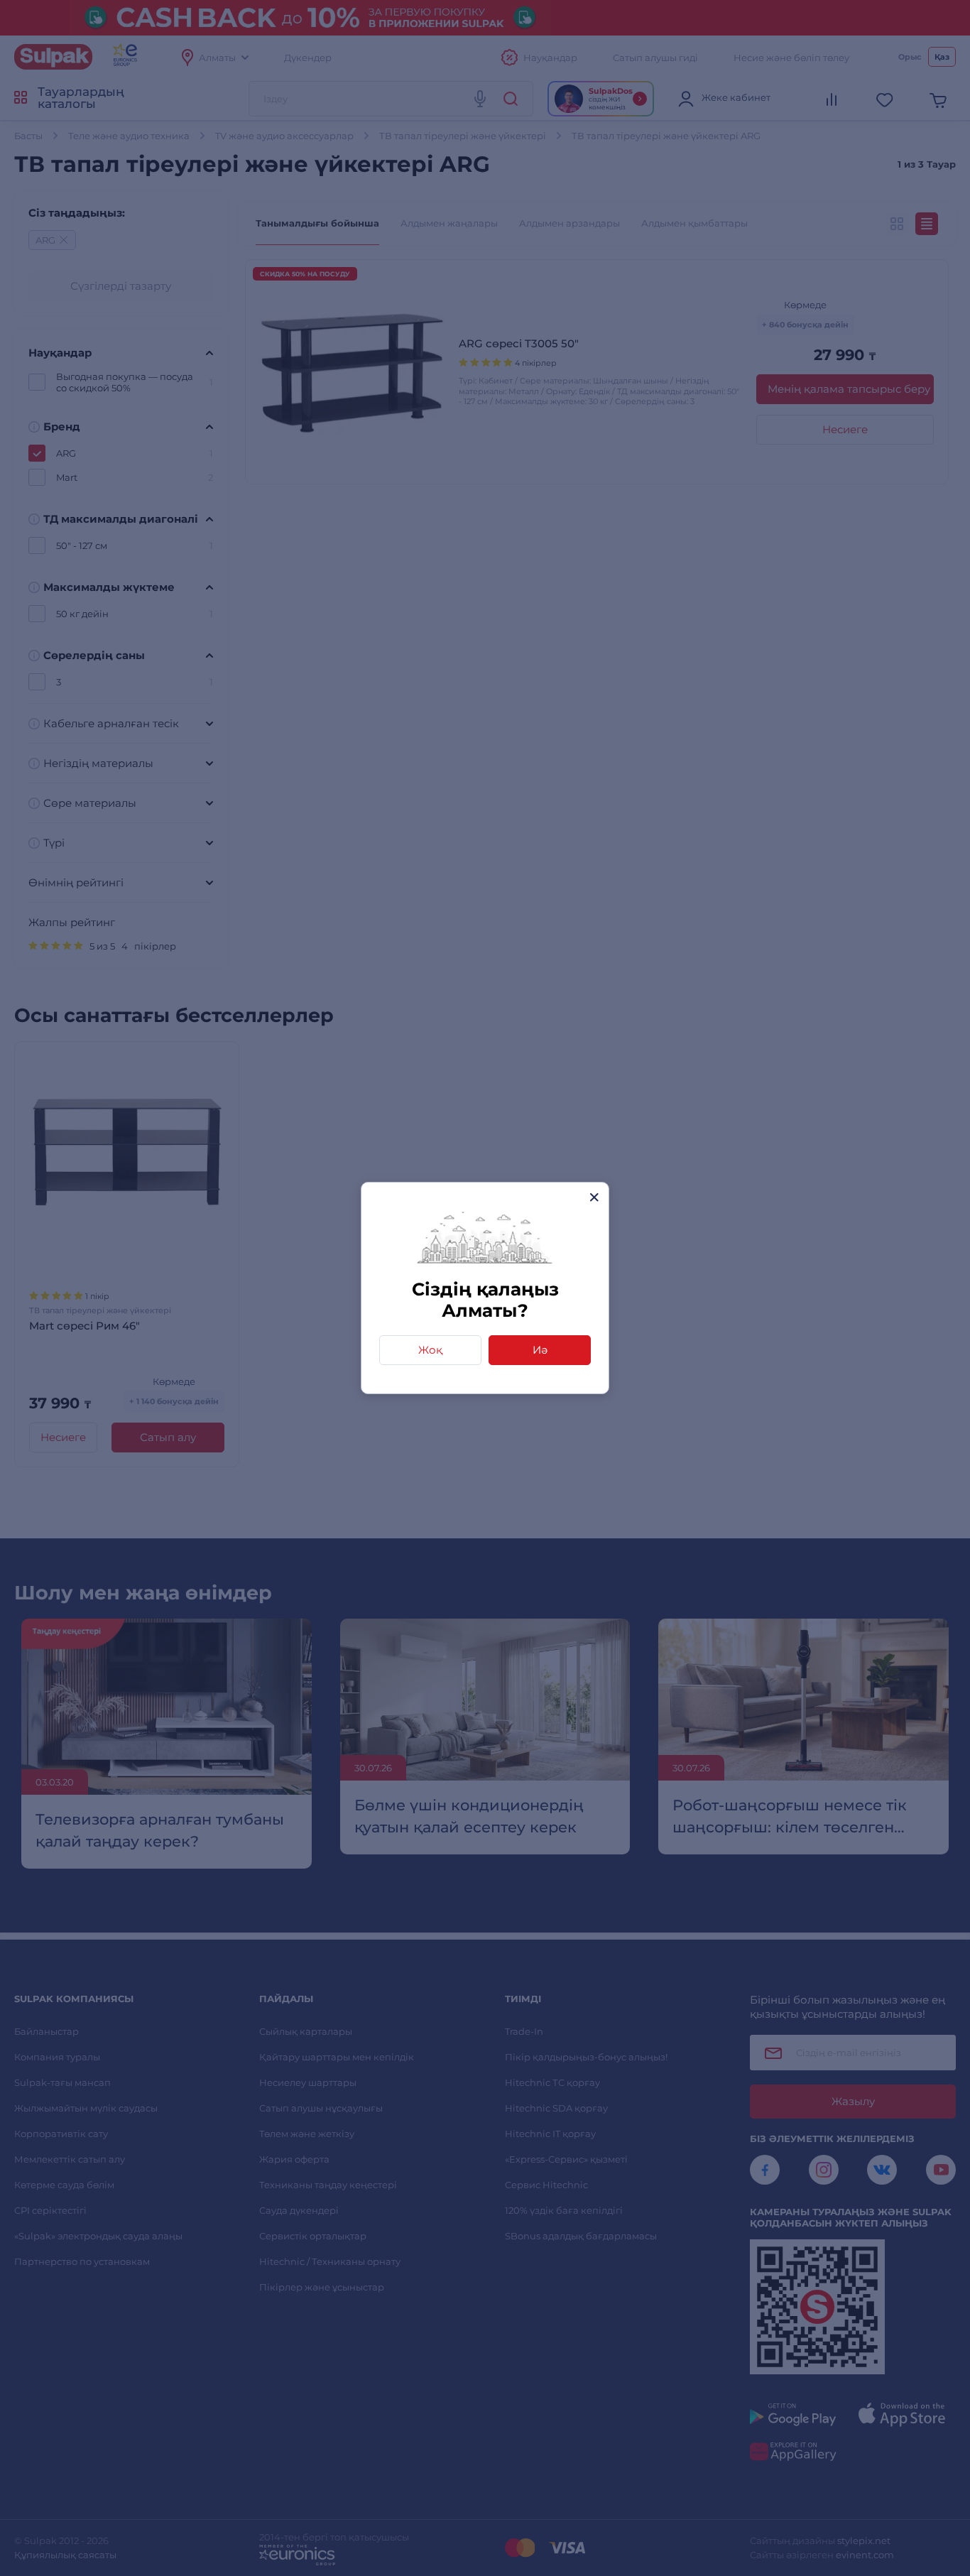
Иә (540, 1350)
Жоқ (430, 1350)
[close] (594, 1197)
